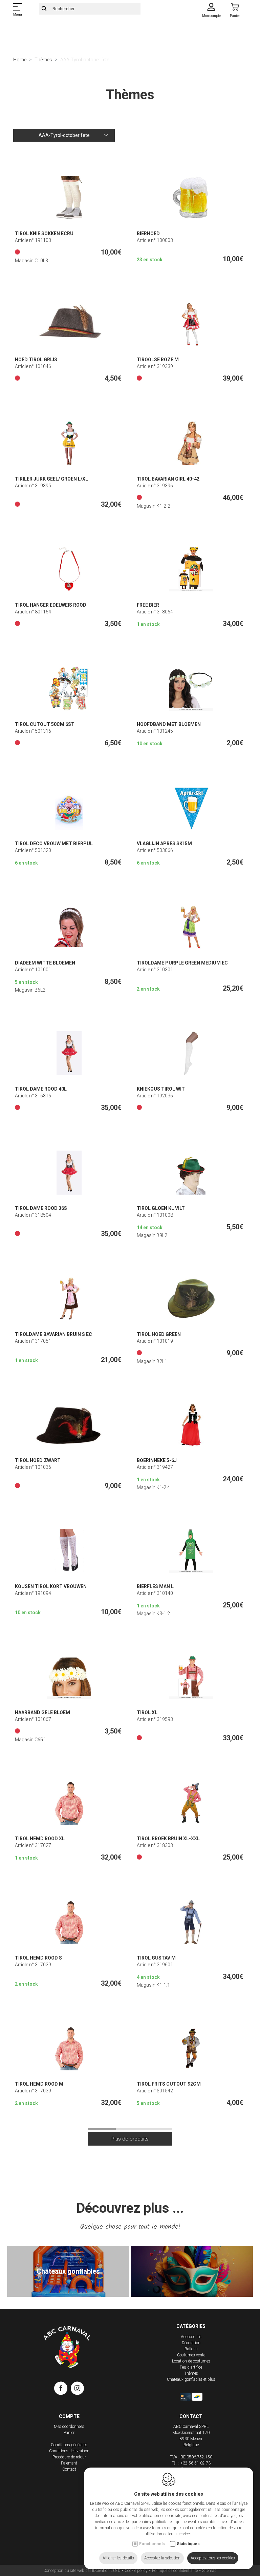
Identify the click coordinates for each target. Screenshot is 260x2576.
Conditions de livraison (69, 2451)
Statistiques (188, 2544)
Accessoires (191, 2337)
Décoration (191, 2343)
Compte (69, 2416)
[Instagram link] (77, 2390)
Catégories (191, 2326)
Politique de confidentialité (175, 2571)
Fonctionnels (152, 2544)
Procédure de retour (69, 2457)
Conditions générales (69, 2445)
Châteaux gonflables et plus (191, 2379)
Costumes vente (191, 2355)
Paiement (69, 2463)
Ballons (191, 2349)
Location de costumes (191, 2361)
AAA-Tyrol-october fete (64, 135)
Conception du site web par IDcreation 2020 (82, 2571)
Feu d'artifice (191, 2367)
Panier (69, 2433)
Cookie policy (136, 2571)
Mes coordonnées (69, 2427)
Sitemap (209, 2571)
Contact (69, 2469)
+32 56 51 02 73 (196, 2463)
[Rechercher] (44, 9)
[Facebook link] (62, 2390)
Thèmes (43, 60)
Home (20, 60)
